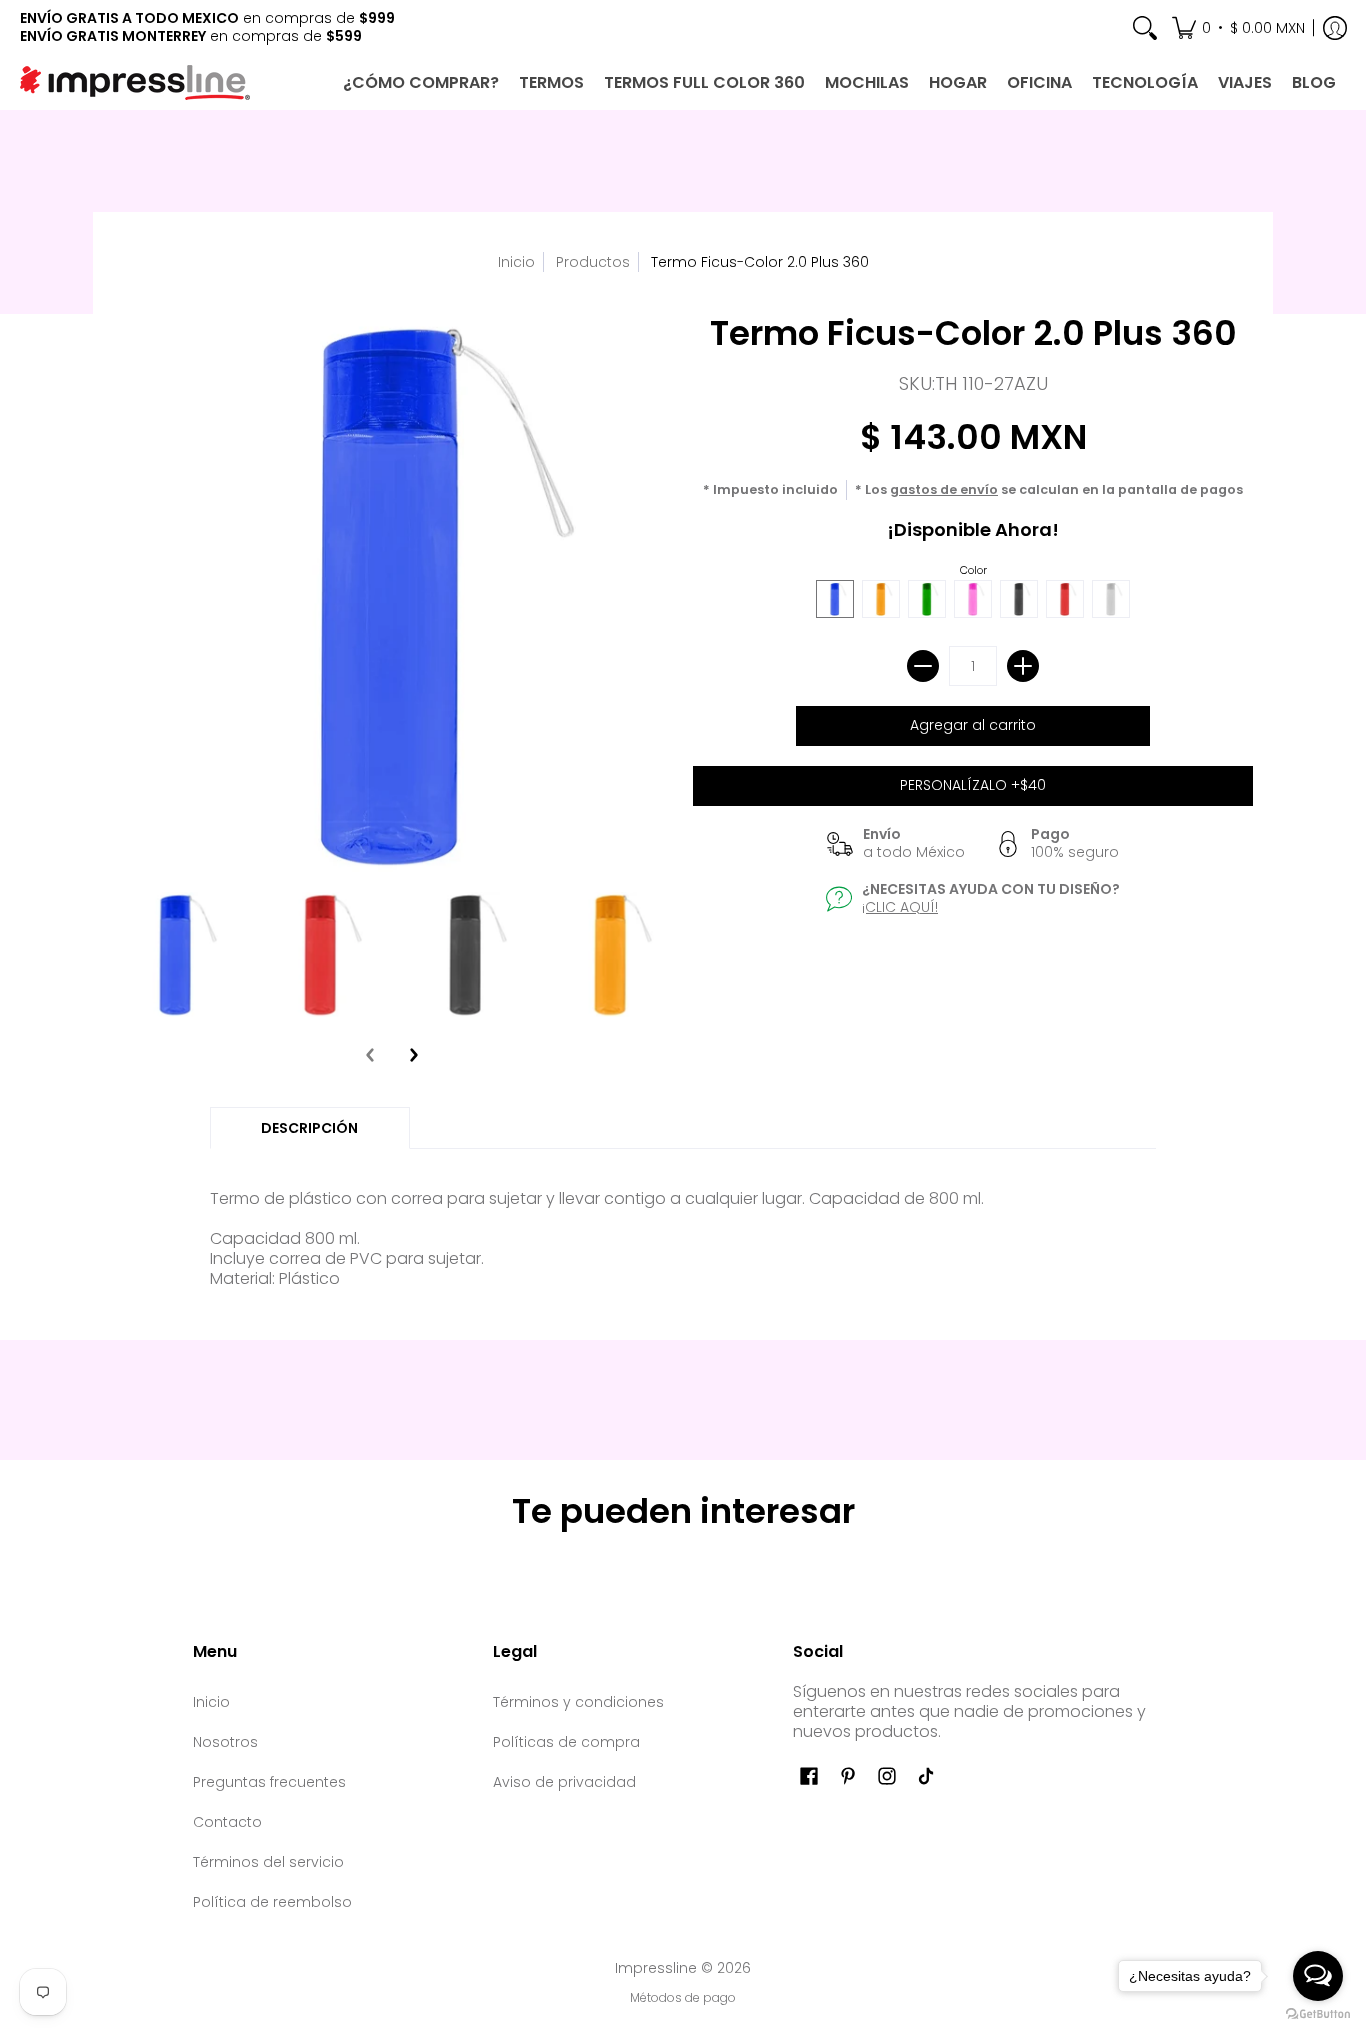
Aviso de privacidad (564, 1782)
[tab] (310, 1128)
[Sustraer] (923, 666)
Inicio (516, 262)
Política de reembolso (272, 1902)
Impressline (656, 1968)
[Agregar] (1023, 666)
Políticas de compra (566, 1742)
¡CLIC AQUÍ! (900, 907)
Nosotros (225, 1742)
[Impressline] (135, 82)
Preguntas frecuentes (269, 1782)
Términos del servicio (268, 1862)
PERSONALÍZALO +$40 (973, 785)
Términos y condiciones (578, 1702)
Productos (593, 262)
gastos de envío (944, 489)
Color (973, 570)
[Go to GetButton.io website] (1318, 2014)
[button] (1238, 27)
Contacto (227, 1822)
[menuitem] (1145, 27)
